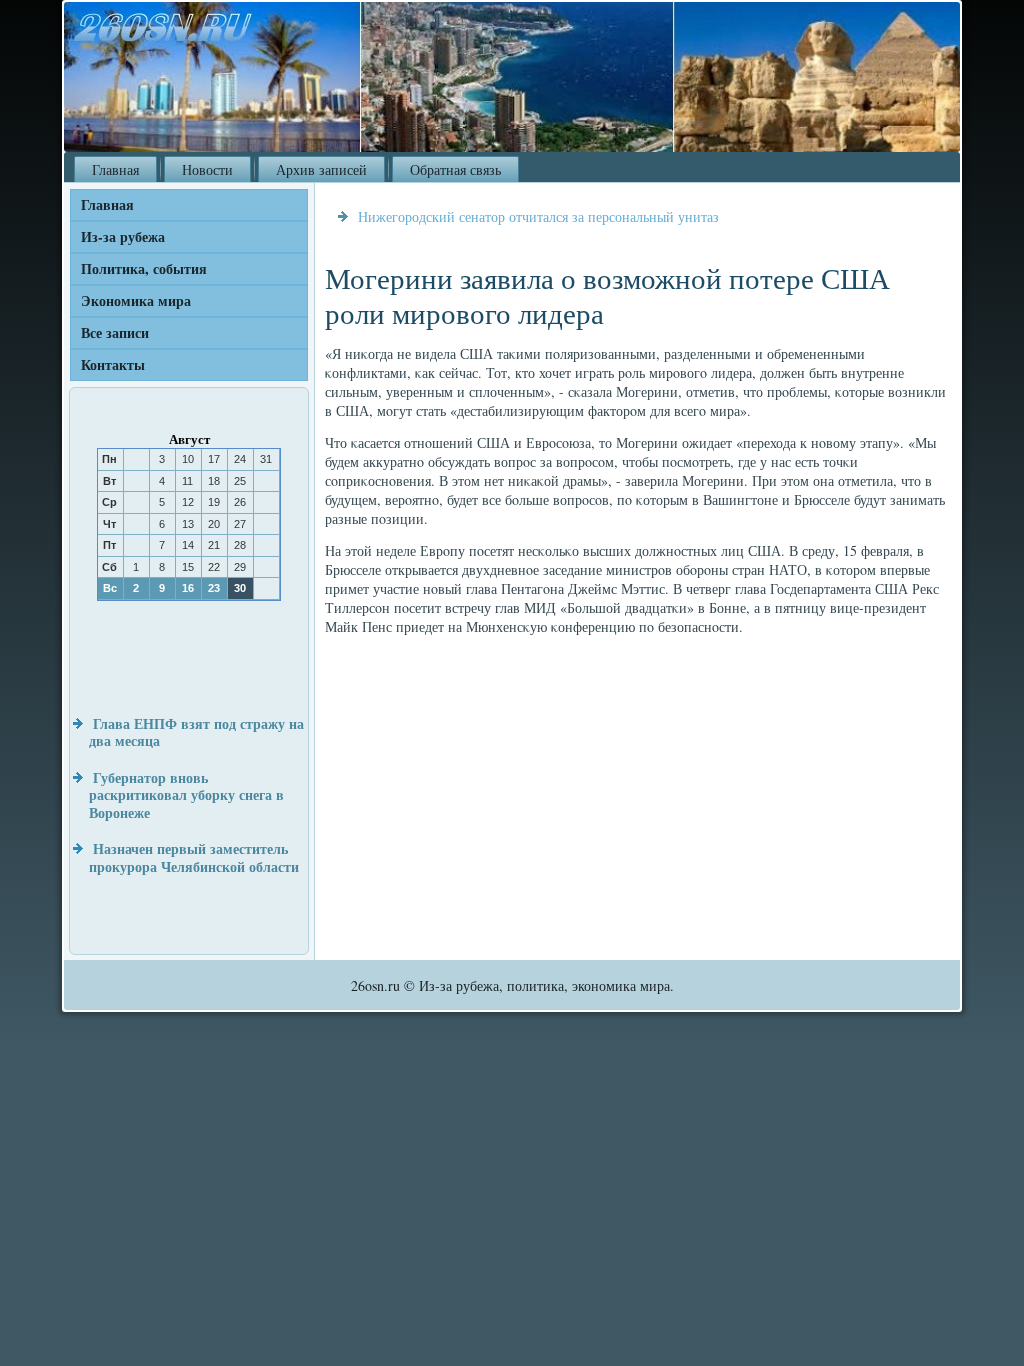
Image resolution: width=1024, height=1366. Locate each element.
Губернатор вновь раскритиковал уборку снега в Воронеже (186, 795)
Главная (115, 169)
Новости (207, 169)
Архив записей (321, 169)
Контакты (113, 364)
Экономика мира (136, 300)
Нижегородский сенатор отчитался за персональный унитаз (538, 216)
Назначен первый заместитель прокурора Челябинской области (194, 857)
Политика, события (144, 268)
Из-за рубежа (123, 236)
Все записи (115, 332)
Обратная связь (455, 169)
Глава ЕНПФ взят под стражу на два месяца (196, 732)
